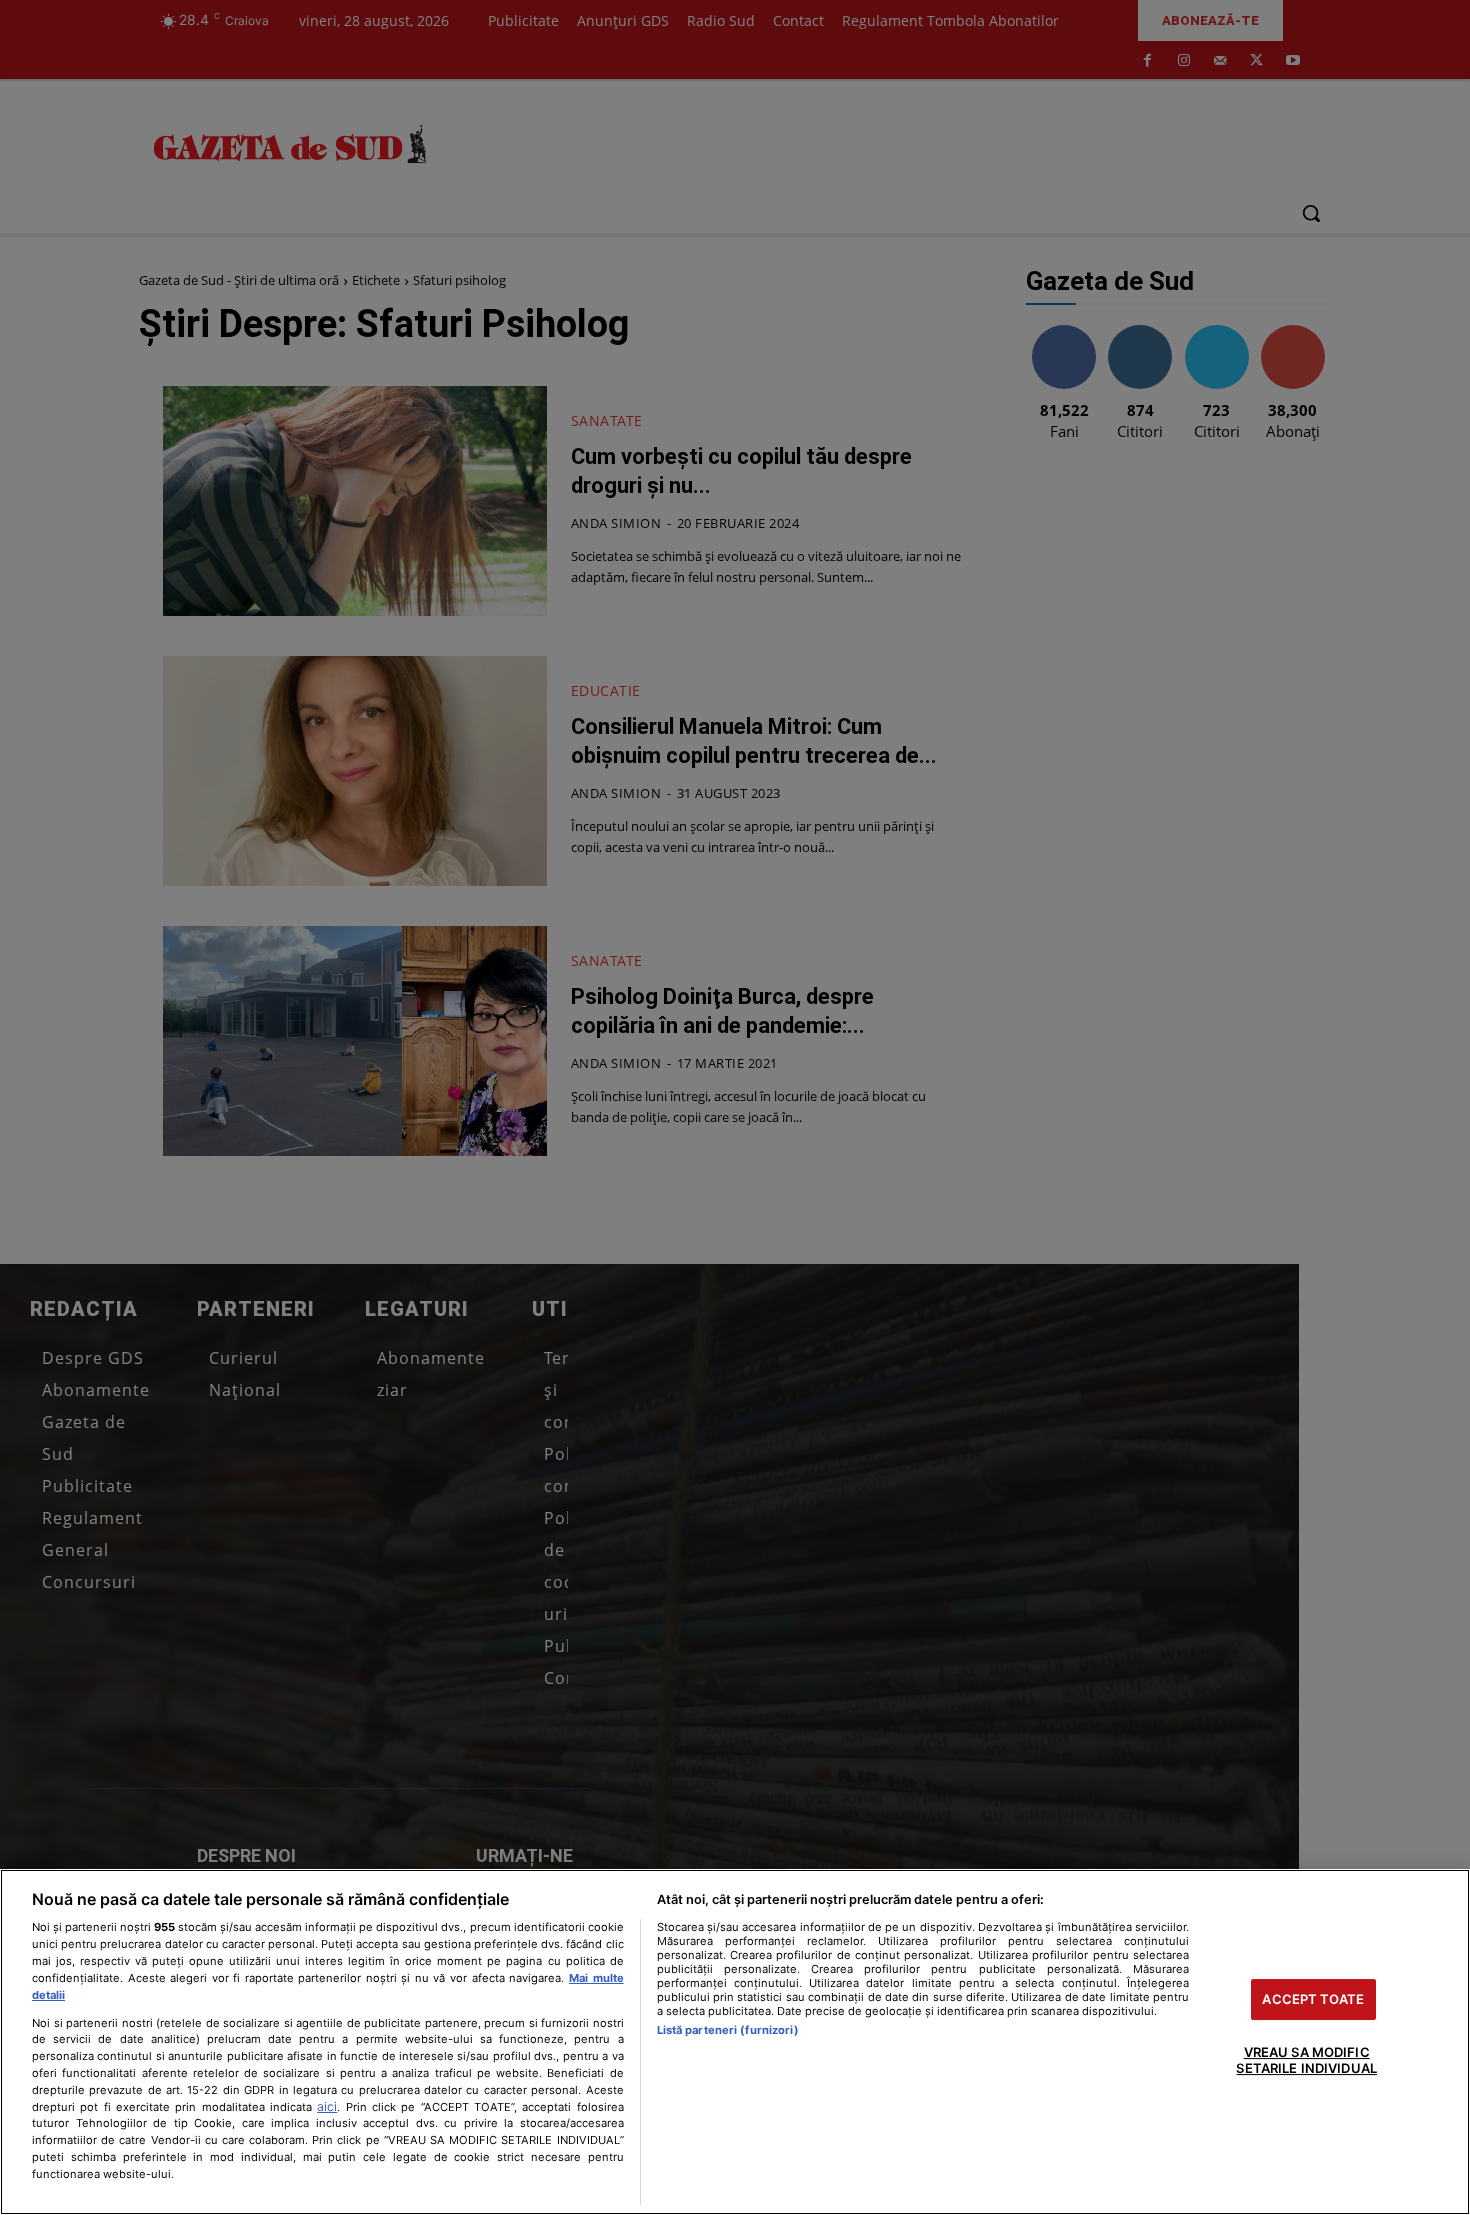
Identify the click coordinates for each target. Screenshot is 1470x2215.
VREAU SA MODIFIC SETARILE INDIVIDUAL (1306, 2061)
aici (327, 2106)
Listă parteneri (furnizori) (728, 2030)
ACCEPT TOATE (1313, 1999)
